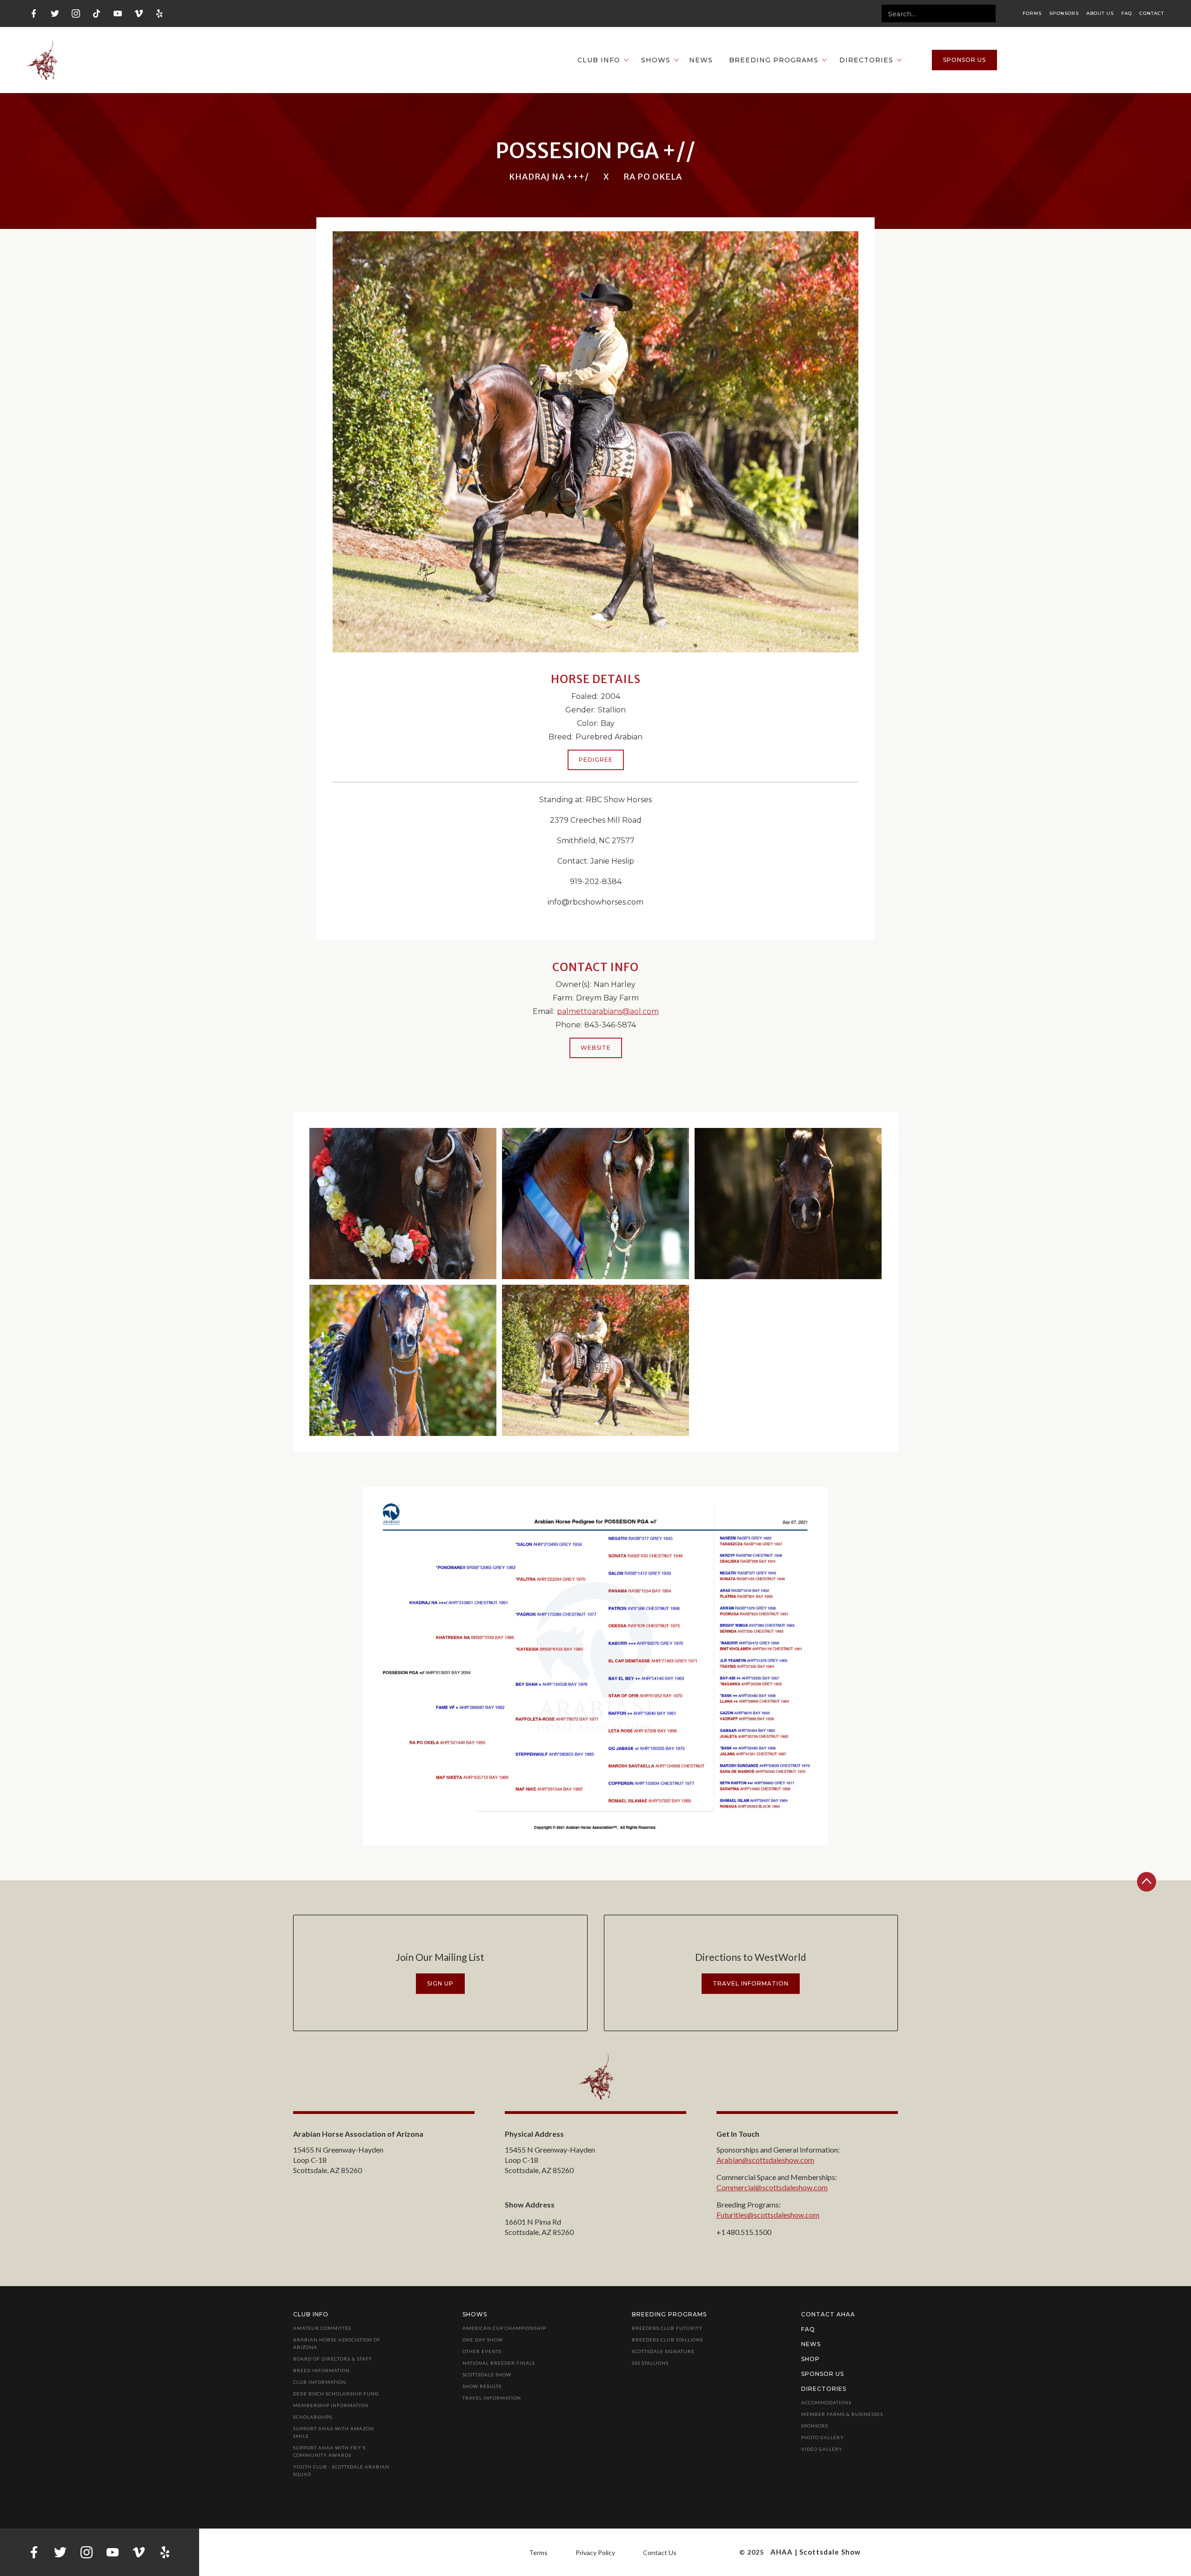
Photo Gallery (823, 2437)
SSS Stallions (650, 2363)
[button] (598, 60)
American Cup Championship (504, 2328)
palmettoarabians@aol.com (608, 1011)
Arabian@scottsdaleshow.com (765, 2160)
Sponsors (1064, 13)
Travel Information (492, 2398)
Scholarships (313, 2417)
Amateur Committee (322, 2328)
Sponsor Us (823, 2374)
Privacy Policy (595, 2553)
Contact (1152, 13)
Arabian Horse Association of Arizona (337, 2343)
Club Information (320, 2382)
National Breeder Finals (499, 2363)
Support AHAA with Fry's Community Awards (329, 2451)
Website (596, 1048)
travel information (751, 1983)
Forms (1032, 13)
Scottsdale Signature (663, 2351)
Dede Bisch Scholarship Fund (336, 2394)
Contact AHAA (828, 2314)
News (701, 60)
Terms (538, 2553)
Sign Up (440, 1983)
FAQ (1127, 13)
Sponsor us (964, 60)
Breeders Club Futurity (667, 2328)
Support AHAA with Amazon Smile (334, 2432)
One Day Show (483, 2340)
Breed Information (321, 2370)
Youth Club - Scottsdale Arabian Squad (341, 2470)
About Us (1100, 13)
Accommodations (826, 2402)
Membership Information (331, 2405)
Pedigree (596, 760)
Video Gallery (822, 2449)
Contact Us (660, 2553)
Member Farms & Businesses (842, 2414)
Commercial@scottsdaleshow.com (772, 2187)
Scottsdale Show (487, 2375)
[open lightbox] (403, 1204)
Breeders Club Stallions (667, 2340)
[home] (42, 60)
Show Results (482, 2386)
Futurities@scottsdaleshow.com (768, 2215)
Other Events (482, 2351)
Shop (810, 2359)
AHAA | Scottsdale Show (816, 2552)
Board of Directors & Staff (333, 2359)
